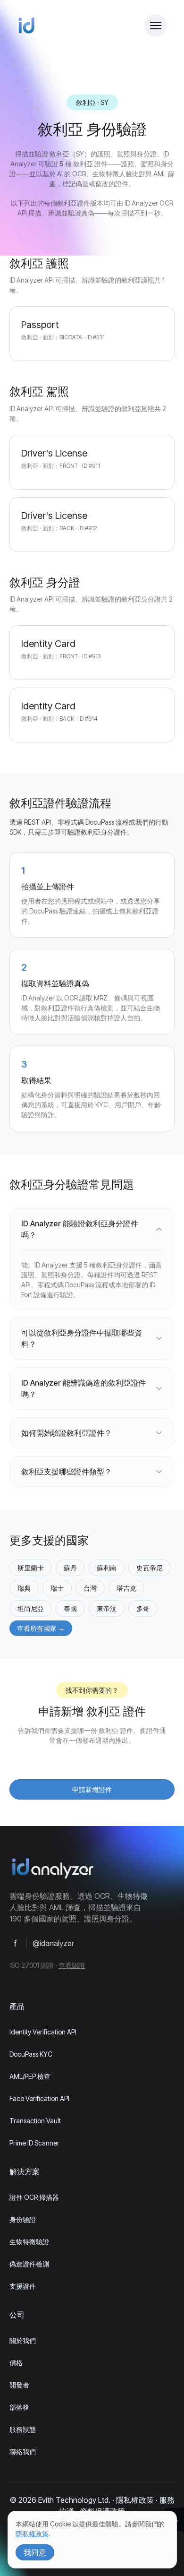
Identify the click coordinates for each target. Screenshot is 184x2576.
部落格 (19, 2407)
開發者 (19, 2385)
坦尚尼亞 (31, 1608)
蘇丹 (70, 1568)
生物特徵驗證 (29, 2242)
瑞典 (24, 1588)
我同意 (35, 2552)
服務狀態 (23, 2429)
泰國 (70, 1608)
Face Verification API (39, 2098)
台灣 (90, 1588)
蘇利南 (107, 1568)
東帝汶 (107, 1608)
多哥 (143, 1608)
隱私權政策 (135, 2500)
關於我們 (23, 2340)
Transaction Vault (35, 2121)
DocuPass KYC (31, 2054)
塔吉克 (126, 1588)
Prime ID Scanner (34, 2143)
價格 (16, 2363)
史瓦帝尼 (150, 1568)
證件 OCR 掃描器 (34, 2197)
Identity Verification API (43, 2032)
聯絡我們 (23, 2451)
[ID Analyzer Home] (26, 26)
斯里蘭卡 (31, 1568)
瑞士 (57, 1588)
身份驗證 (23, 2219)
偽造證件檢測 (29, 2264)
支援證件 (23, 2286)
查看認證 (72, 1965)
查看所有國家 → (41, 1628)
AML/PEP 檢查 (30, 2076)
